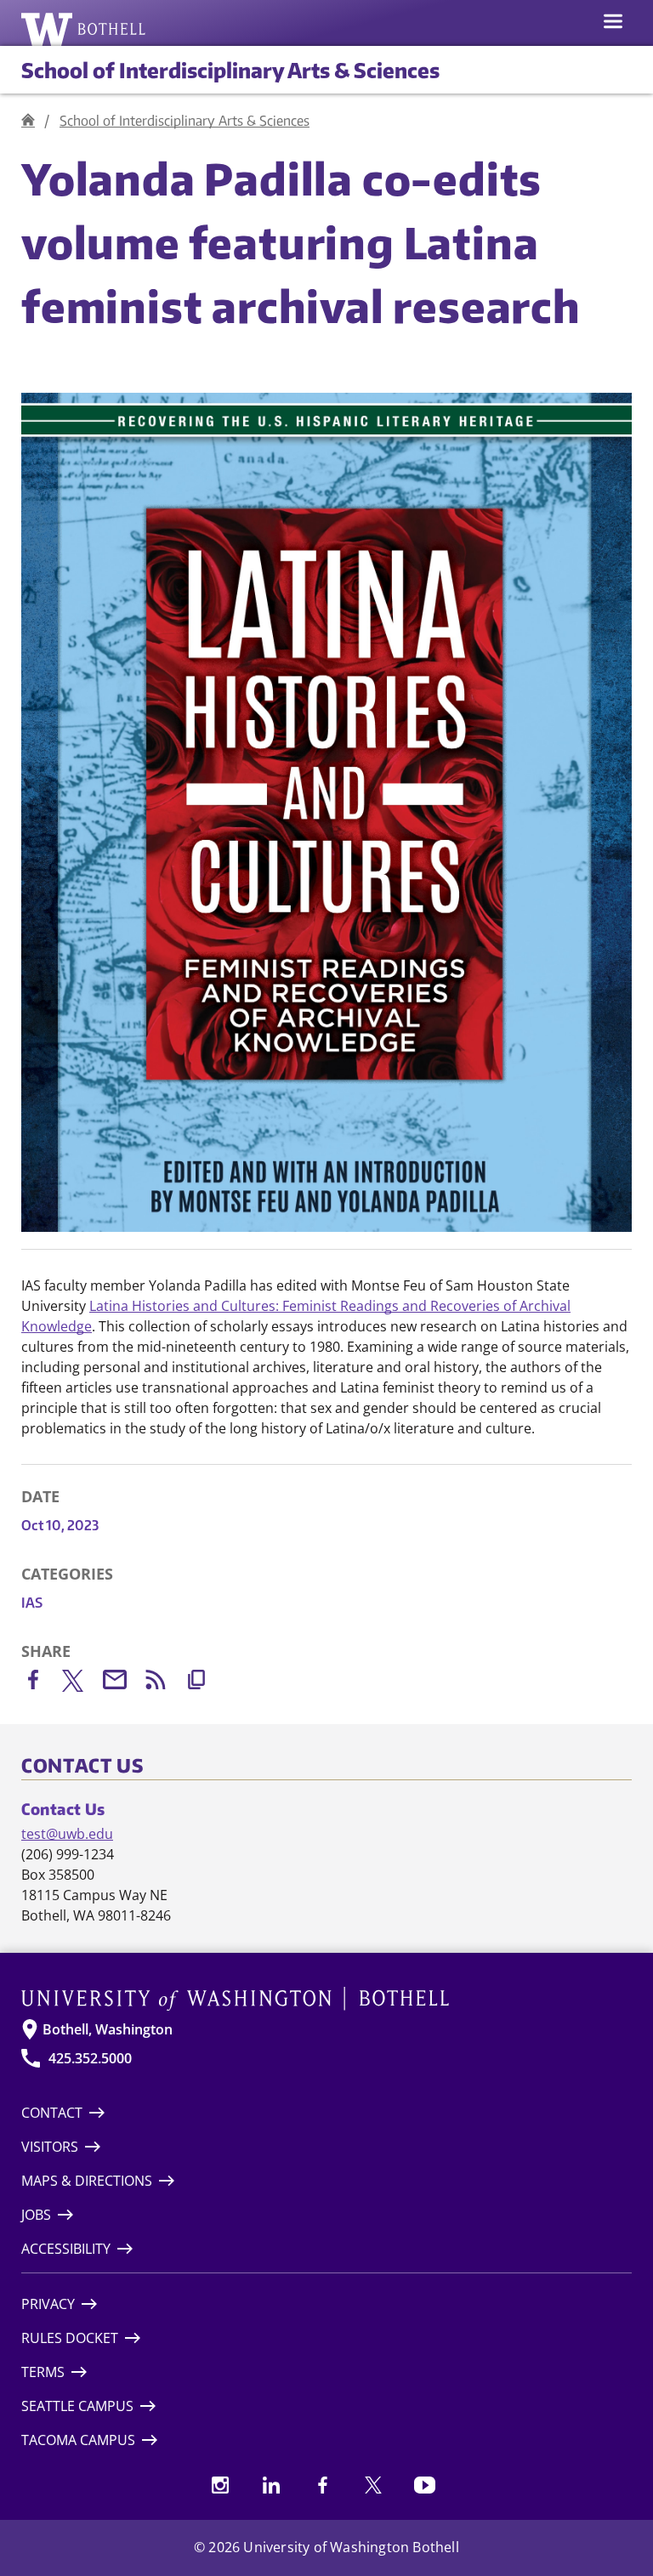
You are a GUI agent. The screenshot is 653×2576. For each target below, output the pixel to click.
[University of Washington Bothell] (84, 29)
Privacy (48, 2304)
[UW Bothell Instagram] (220, 2485)
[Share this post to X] (82, 1684)
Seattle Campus (77, 2406)
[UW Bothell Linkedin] (271, 2485)
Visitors (50, 2147)
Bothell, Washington (108, 2029)
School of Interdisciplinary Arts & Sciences (230, 70)
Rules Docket (70, 2338)
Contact (52, 2113)
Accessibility (66, 2249)
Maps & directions (87, 2181)
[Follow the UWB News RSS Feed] (164, 1683)
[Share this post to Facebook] (42, 1683)
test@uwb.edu (67, 1834)
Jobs (36, 2215)
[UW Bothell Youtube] (424, 2485)
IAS (32, 1603)
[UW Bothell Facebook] (322, 2485)
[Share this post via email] (123, 1683)
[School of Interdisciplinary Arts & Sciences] (28, 120)
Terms (43, 2372)
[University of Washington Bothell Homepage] (326, 1999)
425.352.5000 (90, 2058)
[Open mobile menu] (613, 23)
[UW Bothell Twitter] (373, 2485)
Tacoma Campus (78, 2440)
